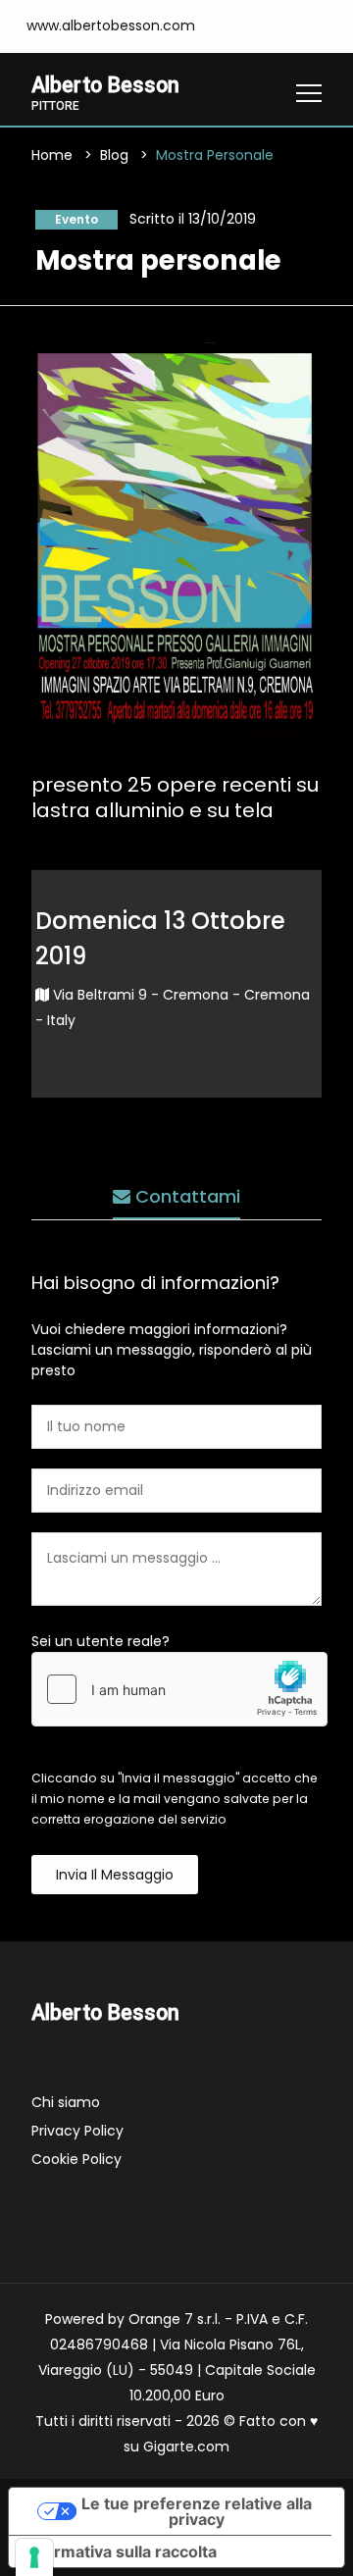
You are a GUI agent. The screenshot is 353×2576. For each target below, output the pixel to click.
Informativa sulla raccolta (121, 2551)
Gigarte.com (186, 2447)
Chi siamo (66, 2102)
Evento (76, 219)
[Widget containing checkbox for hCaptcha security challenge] (179, 1689)
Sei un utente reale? (101, 1641)
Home (52, 155)
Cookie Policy (76, 2159)
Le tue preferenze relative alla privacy (197, 2511)
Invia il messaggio (115, 1875)
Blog (114, 155)
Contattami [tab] (185, 1196)
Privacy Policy (77, 2131)
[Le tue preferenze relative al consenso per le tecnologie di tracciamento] (34, 2557)
